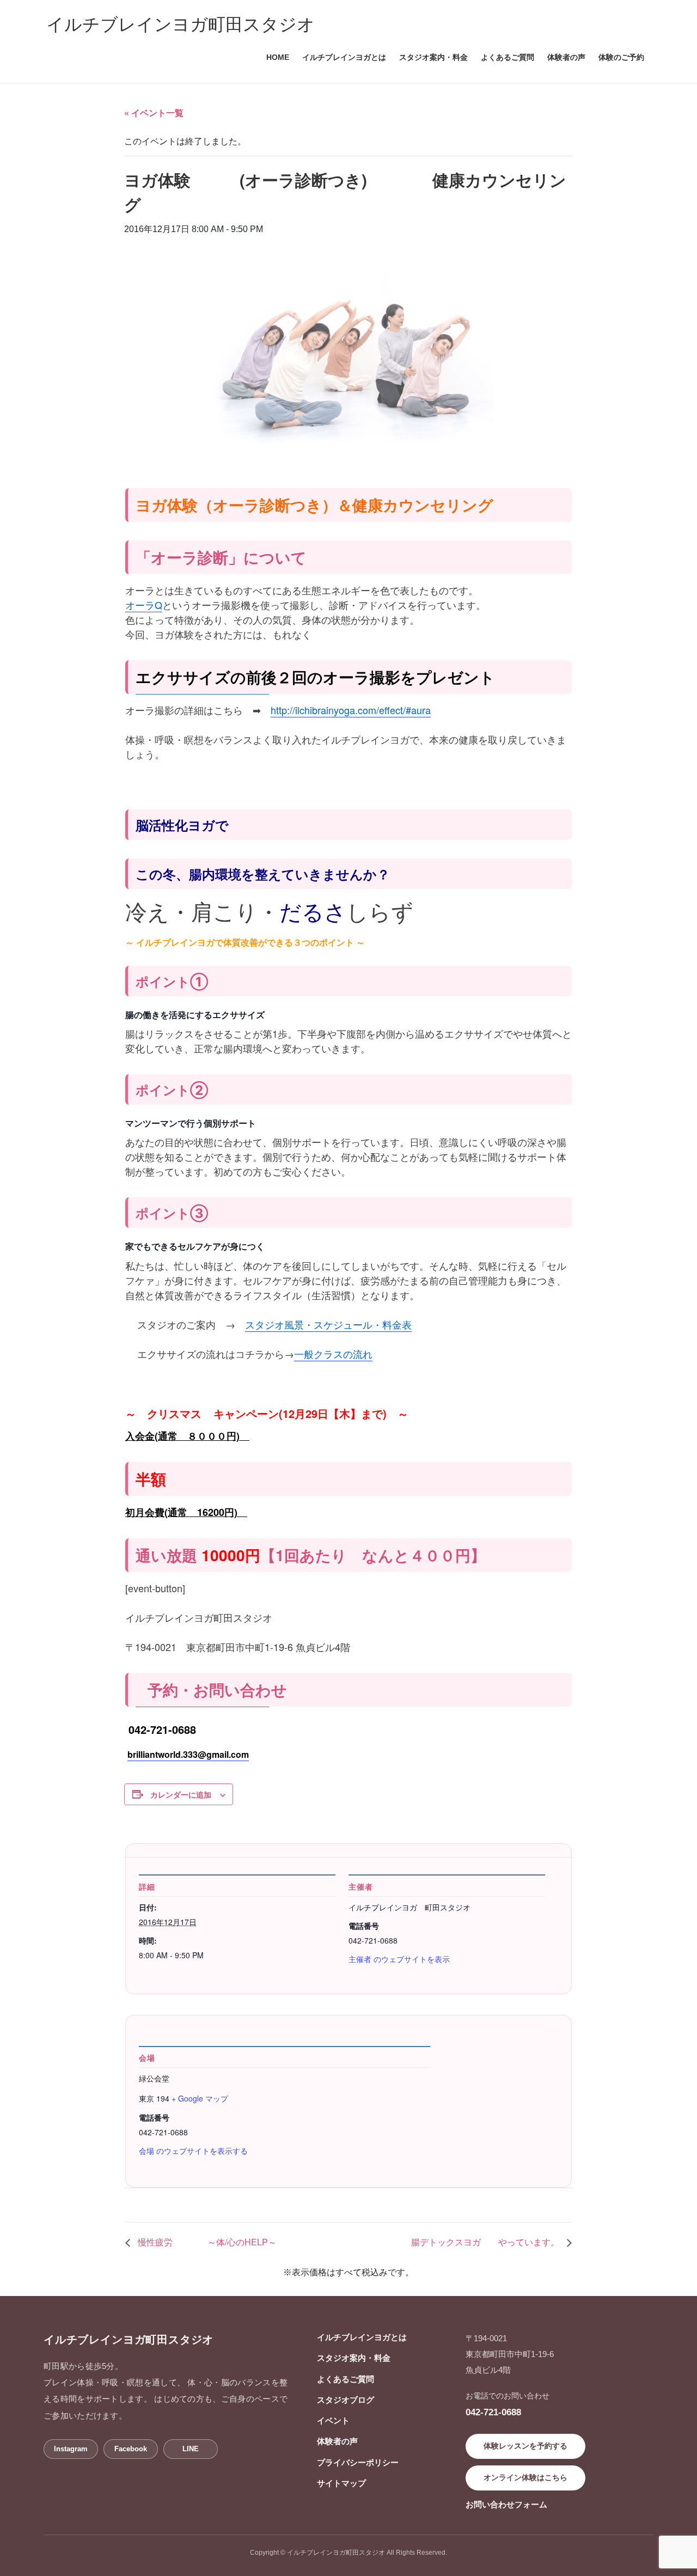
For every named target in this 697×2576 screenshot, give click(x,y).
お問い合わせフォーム (506, 2504)
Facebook (131, 2449)
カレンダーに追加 (181, 1794)
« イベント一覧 (154, 112)
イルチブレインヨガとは (362, 2337)
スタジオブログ (346, 2400)
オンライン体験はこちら (525, 2477)
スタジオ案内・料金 (354, 2358)
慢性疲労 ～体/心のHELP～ (206, 2242)
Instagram (71, 2449)
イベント (333, 2420)
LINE (191, 2449)
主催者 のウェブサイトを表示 (399, 1959)
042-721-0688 (493, 2412)
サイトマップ (341, 2483)
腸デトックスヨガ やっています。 (486, 2242)
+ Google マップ (200, 2098)
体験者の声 (337, 2441)
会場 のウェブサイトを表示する (193, 2151)
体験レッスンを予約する (525, 2446)
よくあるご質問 (346, 2379)
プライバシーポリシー (358, 2462)
